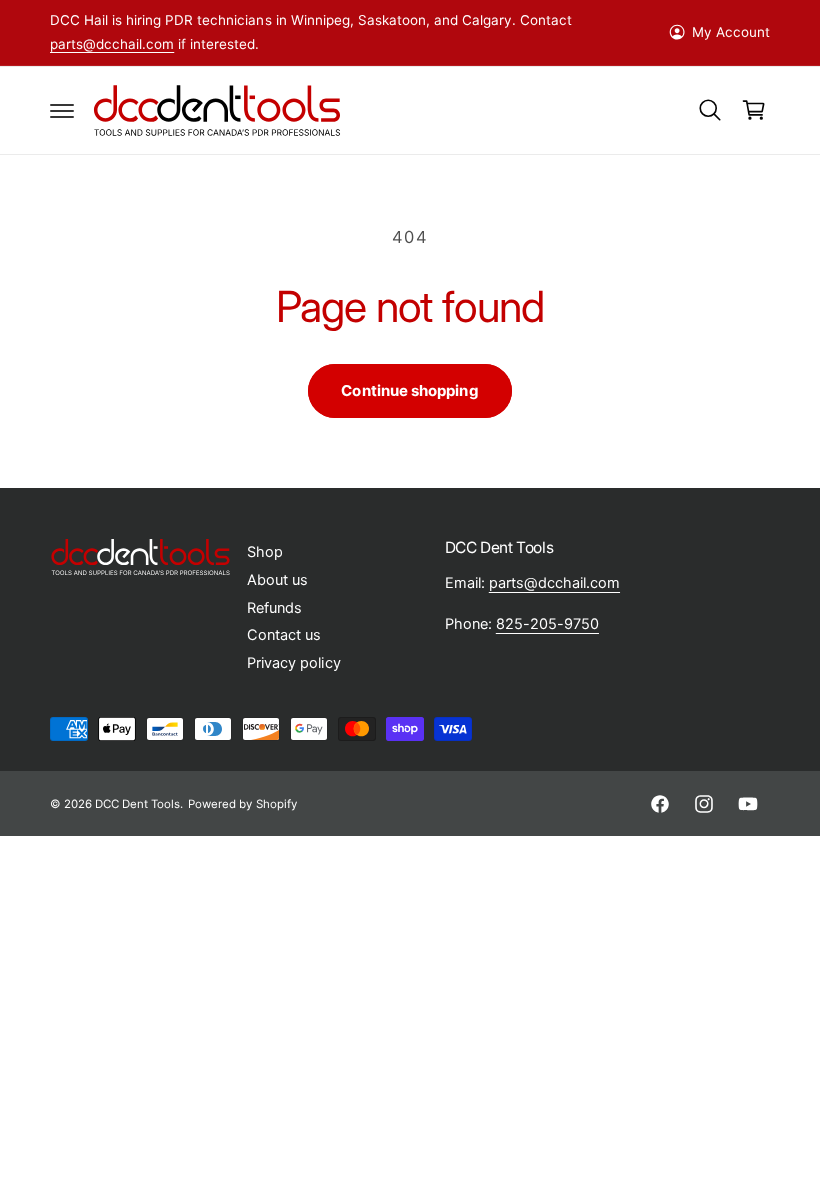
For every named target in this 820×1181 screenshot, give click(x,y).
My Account (731, 32)
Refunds (274, 608)
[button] (62, 110)
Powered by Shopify (242, 804)
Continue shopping (409, 390)
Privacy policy (293, 663)
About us (277, 580)
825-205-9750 (547, 624)
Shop (265, 552)
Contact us (284, 635)
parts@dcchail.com (112, 44)
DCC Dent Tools (137, 804)
